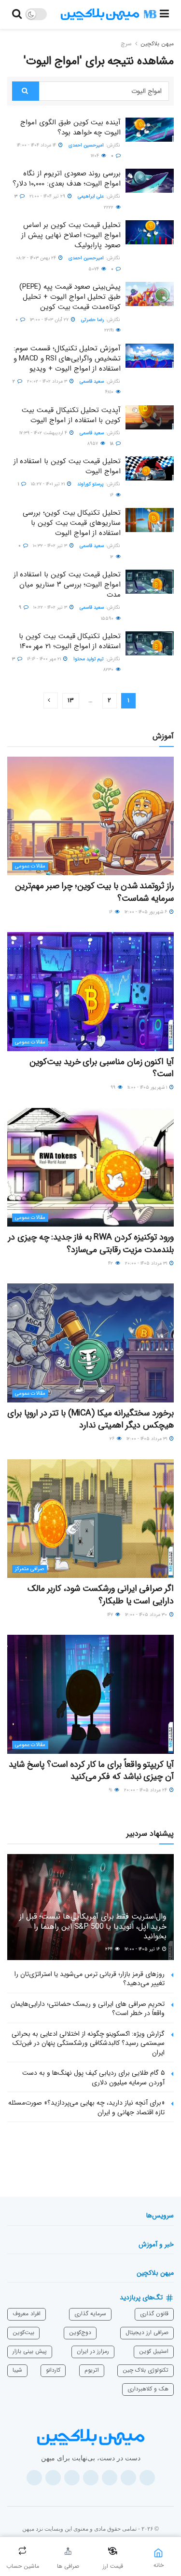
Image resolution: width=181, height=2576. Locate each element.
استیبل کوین (154, 2351)
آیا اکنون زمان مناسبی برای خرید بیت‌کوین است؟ (102, 1068)
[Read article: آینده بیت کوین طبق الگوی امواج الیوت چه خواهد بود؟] (150, 130)
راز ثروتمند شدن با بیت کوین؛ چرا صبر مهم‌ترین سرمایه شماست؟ (94, 892)
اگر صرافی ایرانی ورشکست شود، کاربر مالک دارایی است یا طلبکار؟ (101, 1595)
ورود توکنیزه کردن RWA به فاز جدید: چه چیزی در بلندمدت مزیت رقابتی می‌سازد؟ (91, 1243)
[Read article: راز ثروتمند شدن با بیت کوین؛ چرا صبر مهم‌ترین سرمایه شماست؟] (90, 816)
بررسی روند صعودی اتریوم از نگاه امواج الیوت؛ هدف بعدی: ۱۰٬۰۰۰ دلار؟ (67, 179)
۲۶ (113, 1439)
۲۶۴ (110, 1949)
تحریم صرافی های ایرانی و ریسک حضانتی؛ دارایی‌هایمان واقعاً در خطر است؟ (88, 2009)
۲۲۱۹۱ (110, 330)
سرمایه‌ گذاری (90, 2314)
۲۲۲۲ (109, 207)
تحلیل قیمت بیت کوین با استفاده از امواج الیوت (67, 466)
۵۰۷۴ (94, 269)
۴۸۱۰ (110, 392)
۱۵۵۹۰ (108, 619)
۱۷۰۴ (96, 156)
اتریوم (92, 2370)
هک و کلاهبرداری (148, 2389)
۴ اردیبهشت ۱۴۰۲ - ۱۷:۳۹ (44, 433)
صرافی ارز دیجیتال (147, 2332)
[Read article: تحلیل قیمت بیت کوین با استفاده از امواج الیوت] (150, 468)
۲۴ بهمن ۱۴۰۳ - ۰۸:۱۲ (37, 258)
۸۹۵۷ (93, 444)
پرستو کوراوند (90, 484)
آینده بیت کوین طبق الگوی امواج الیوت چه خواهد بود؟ (70, 127)
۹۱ (111, 1790)
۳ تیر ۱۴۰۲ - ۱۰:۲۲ (51, 607)
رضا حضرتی (92, 320)
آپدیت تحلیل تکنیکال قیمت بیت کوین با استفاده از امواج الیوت (71, 415)
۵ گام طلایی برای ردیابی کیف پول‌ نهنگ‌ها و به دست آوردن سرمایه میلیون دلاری (93, 2078)
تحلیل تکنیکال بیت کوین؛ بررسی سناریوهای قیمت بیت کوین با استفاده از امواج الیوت (72, 523)
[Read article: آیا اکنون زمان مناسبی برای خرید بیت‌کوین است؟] (90, 992)
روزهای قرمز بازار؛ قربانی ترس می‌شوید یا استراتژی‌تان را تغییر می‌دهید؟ (90, 1979)
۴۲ (111, 1263)
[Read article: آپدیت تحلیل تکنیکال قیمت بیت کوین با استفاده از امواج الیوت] (150, 417)
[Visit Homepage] (109, 14)
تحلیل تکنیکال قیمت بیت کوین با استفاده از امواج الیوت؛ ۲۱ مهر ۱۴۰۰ (70, 641)
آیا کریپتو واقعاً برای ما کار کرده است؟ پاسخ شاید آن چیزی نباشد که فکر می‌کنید (91, 1770)
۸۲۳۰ (109, 670)
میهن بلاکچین (157, 44)
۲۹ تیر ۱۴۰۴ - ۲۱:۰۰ (48, 196)
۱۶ (112, 495)
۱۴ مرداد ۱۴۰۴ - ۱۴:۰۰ (37, 145)
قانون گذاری (154, 2314)
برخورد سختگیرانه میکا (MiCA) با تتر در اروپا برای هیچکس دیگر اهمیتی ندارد (90, 1419)
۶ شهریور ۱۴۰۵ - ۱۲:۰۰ (146, 912)
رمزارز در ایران (93, 2351)
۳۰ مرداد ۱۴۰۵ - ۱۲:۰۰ (147, 1615)
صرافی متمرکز (29, 1569)
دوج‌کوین (80, 2332)
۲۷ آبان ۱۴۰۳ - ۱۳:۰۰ (50, 320)
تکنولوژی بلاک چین (146, 2370)
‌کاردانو (53, 2370)
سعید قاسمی (92, 381)
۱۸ (112, 444)
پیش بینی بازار (30, 2351)
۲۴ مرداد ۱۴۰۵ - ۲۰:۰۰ (146, 1790)
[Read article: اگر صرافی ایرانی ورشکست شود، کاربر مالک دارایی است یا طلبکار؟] (90, 1519)
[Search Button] (17, 14)
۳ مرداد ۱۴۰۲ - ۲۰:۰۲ (48, 381)
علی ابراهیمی (91, 196)
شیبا (17, 2370)
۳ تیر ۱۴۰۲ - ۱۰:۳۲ (51, 546)
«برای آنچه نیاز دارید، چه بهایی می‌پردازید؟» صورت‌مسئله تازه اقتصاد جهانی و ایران (86, 2108)
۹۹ (114, 1088)
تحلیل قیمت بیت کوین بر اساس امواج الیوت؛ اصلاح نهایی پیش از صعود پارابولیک (71, 235)
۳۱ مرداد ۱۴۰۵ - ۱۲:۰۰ (147, 1439)
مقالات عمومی (30, 866)
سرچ (126, 44)
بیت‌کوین (23, 2332)
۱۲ (112, 557)
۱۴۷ (111, 1615)
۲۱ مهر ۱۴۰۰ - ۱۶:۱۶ (45, 659)
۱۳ (71, 701)
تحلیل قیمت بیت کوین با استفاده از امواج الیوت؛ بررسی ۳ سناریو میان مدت (67, 585)
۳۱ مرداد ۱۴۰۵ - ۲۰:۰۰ (147, 1263)
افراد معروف (27, 2314)
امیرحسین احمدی (86, 145)
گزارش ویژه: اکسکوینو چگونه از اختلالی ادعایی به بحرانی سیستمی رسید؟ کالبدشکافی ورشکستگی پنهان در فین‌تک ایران (88, 2043)
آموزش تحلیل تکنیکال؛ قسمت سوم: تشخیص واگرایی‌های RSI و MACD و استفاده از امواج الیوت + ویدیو (67, 359)
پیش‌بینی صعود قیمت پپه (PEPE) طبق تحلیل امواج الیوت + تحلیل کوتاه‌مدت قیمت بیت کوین (70, 297)
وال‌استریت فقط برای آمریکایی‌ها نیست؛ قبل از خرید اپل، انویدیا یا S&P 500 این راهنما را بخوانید (93, 1927)
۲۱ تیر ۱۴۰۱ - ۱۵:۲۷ (49, 484)
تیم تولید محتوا (89, 659)
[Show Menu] (164, 14)
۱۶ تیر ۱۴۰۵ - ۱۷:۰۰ (143, 1949)
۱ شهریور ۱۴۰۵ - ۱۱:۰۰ (148, 1088)
